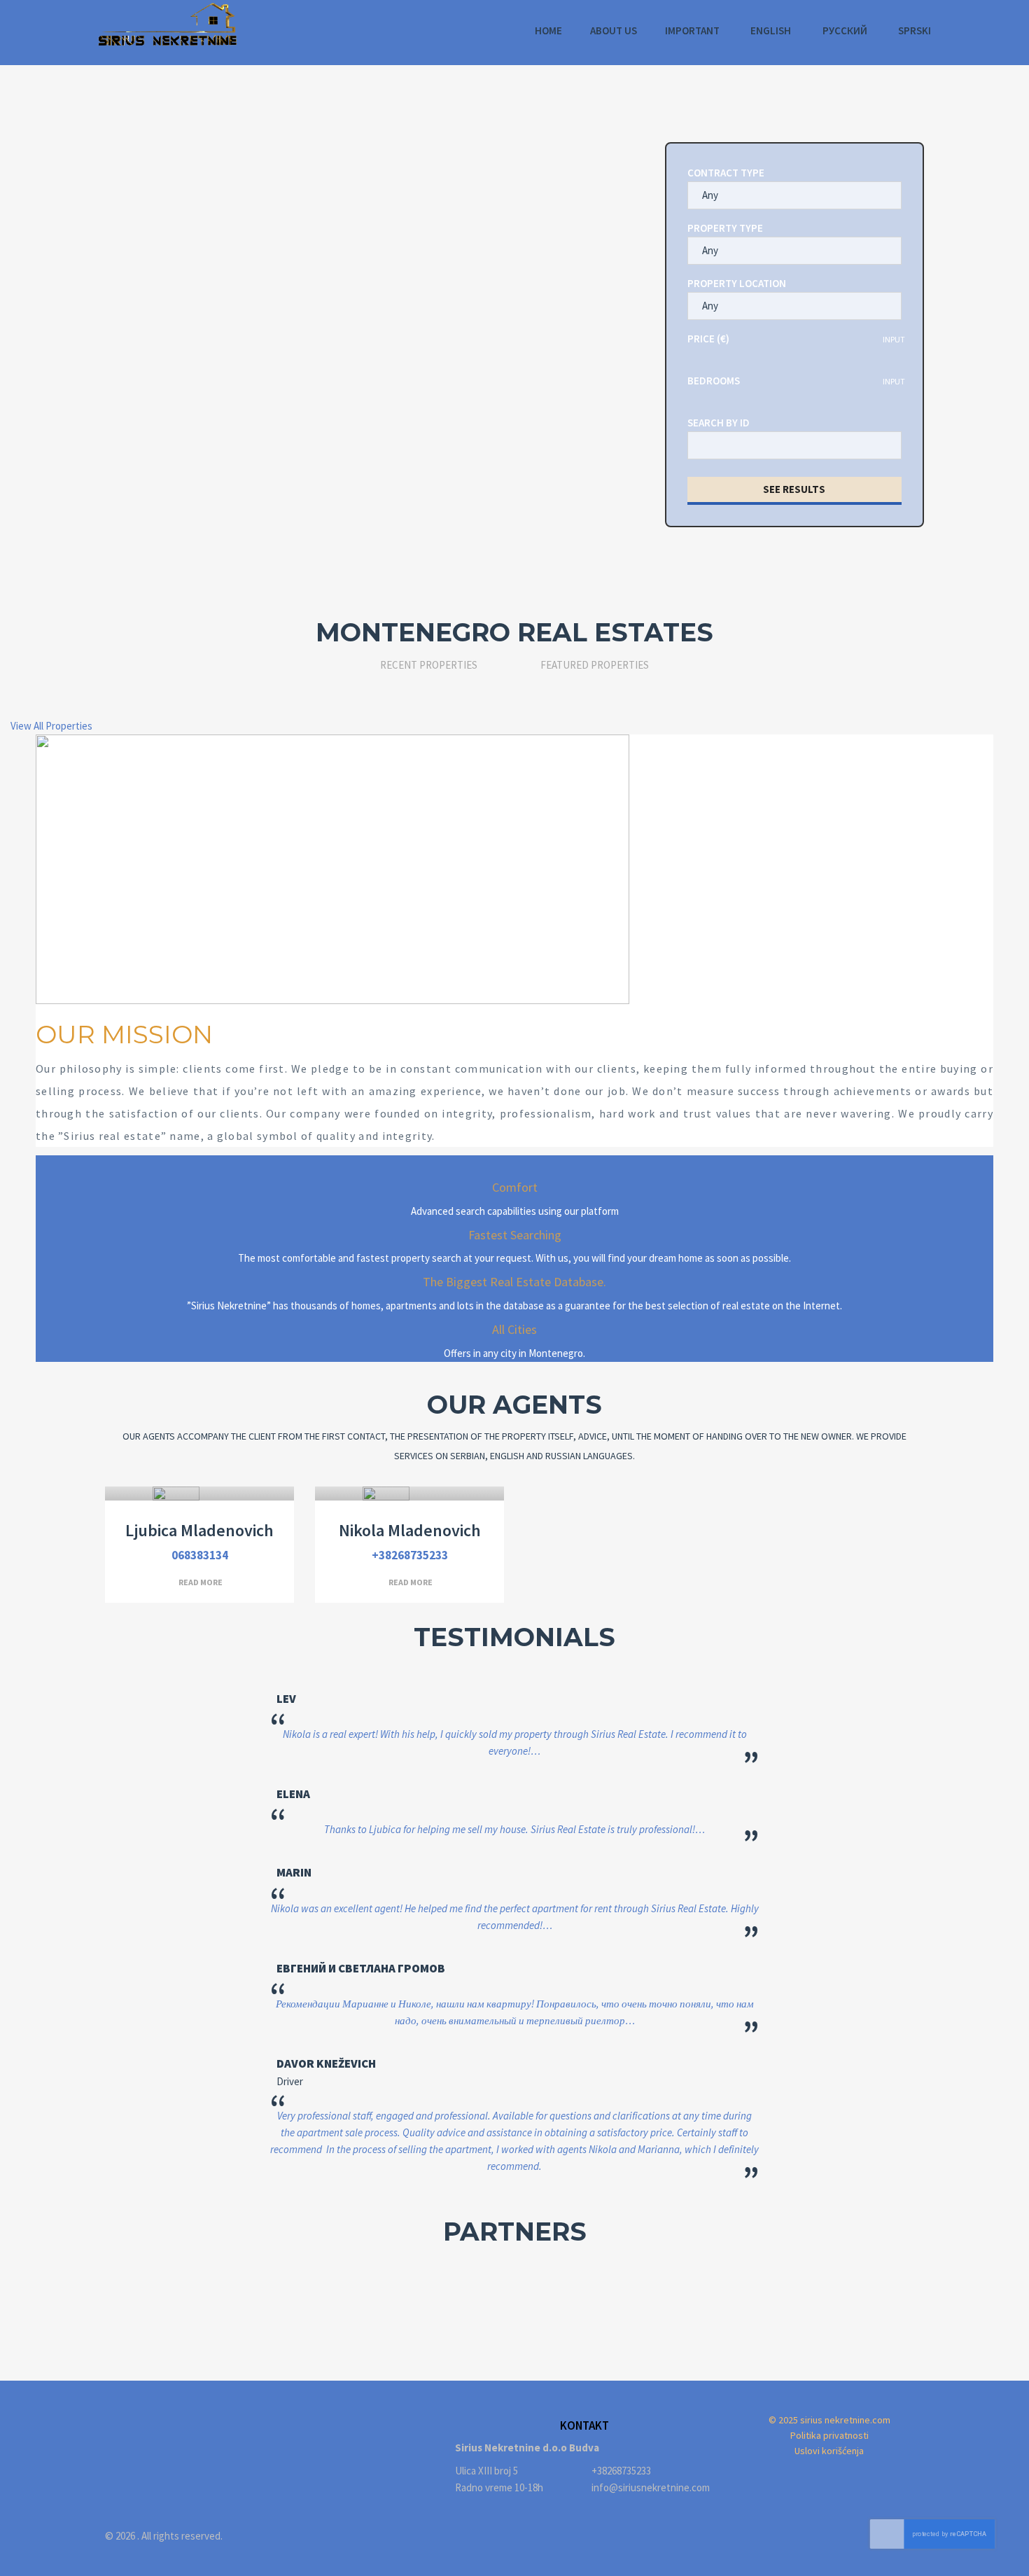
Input (894, 339)
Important (692, 30)
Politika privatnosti (829, 2435)
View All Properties (51, 726)
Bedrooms (714, 381)
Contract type (726, 173)
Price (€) (708, 339)
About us (614, 30)
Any (710, 195)
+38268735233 (410, 1555)
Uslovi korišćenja (829, 2451)
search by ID (719, 423)
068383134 (200, 1555)
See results (794, 489)
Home (548, 30)
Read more (201, 1582)
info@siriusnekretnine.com (651, 2487)
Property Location (737, 283)
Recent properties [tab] (429, 665)
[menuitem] (770, 31)
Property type (725, 228)
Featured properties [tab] (595, 665)
